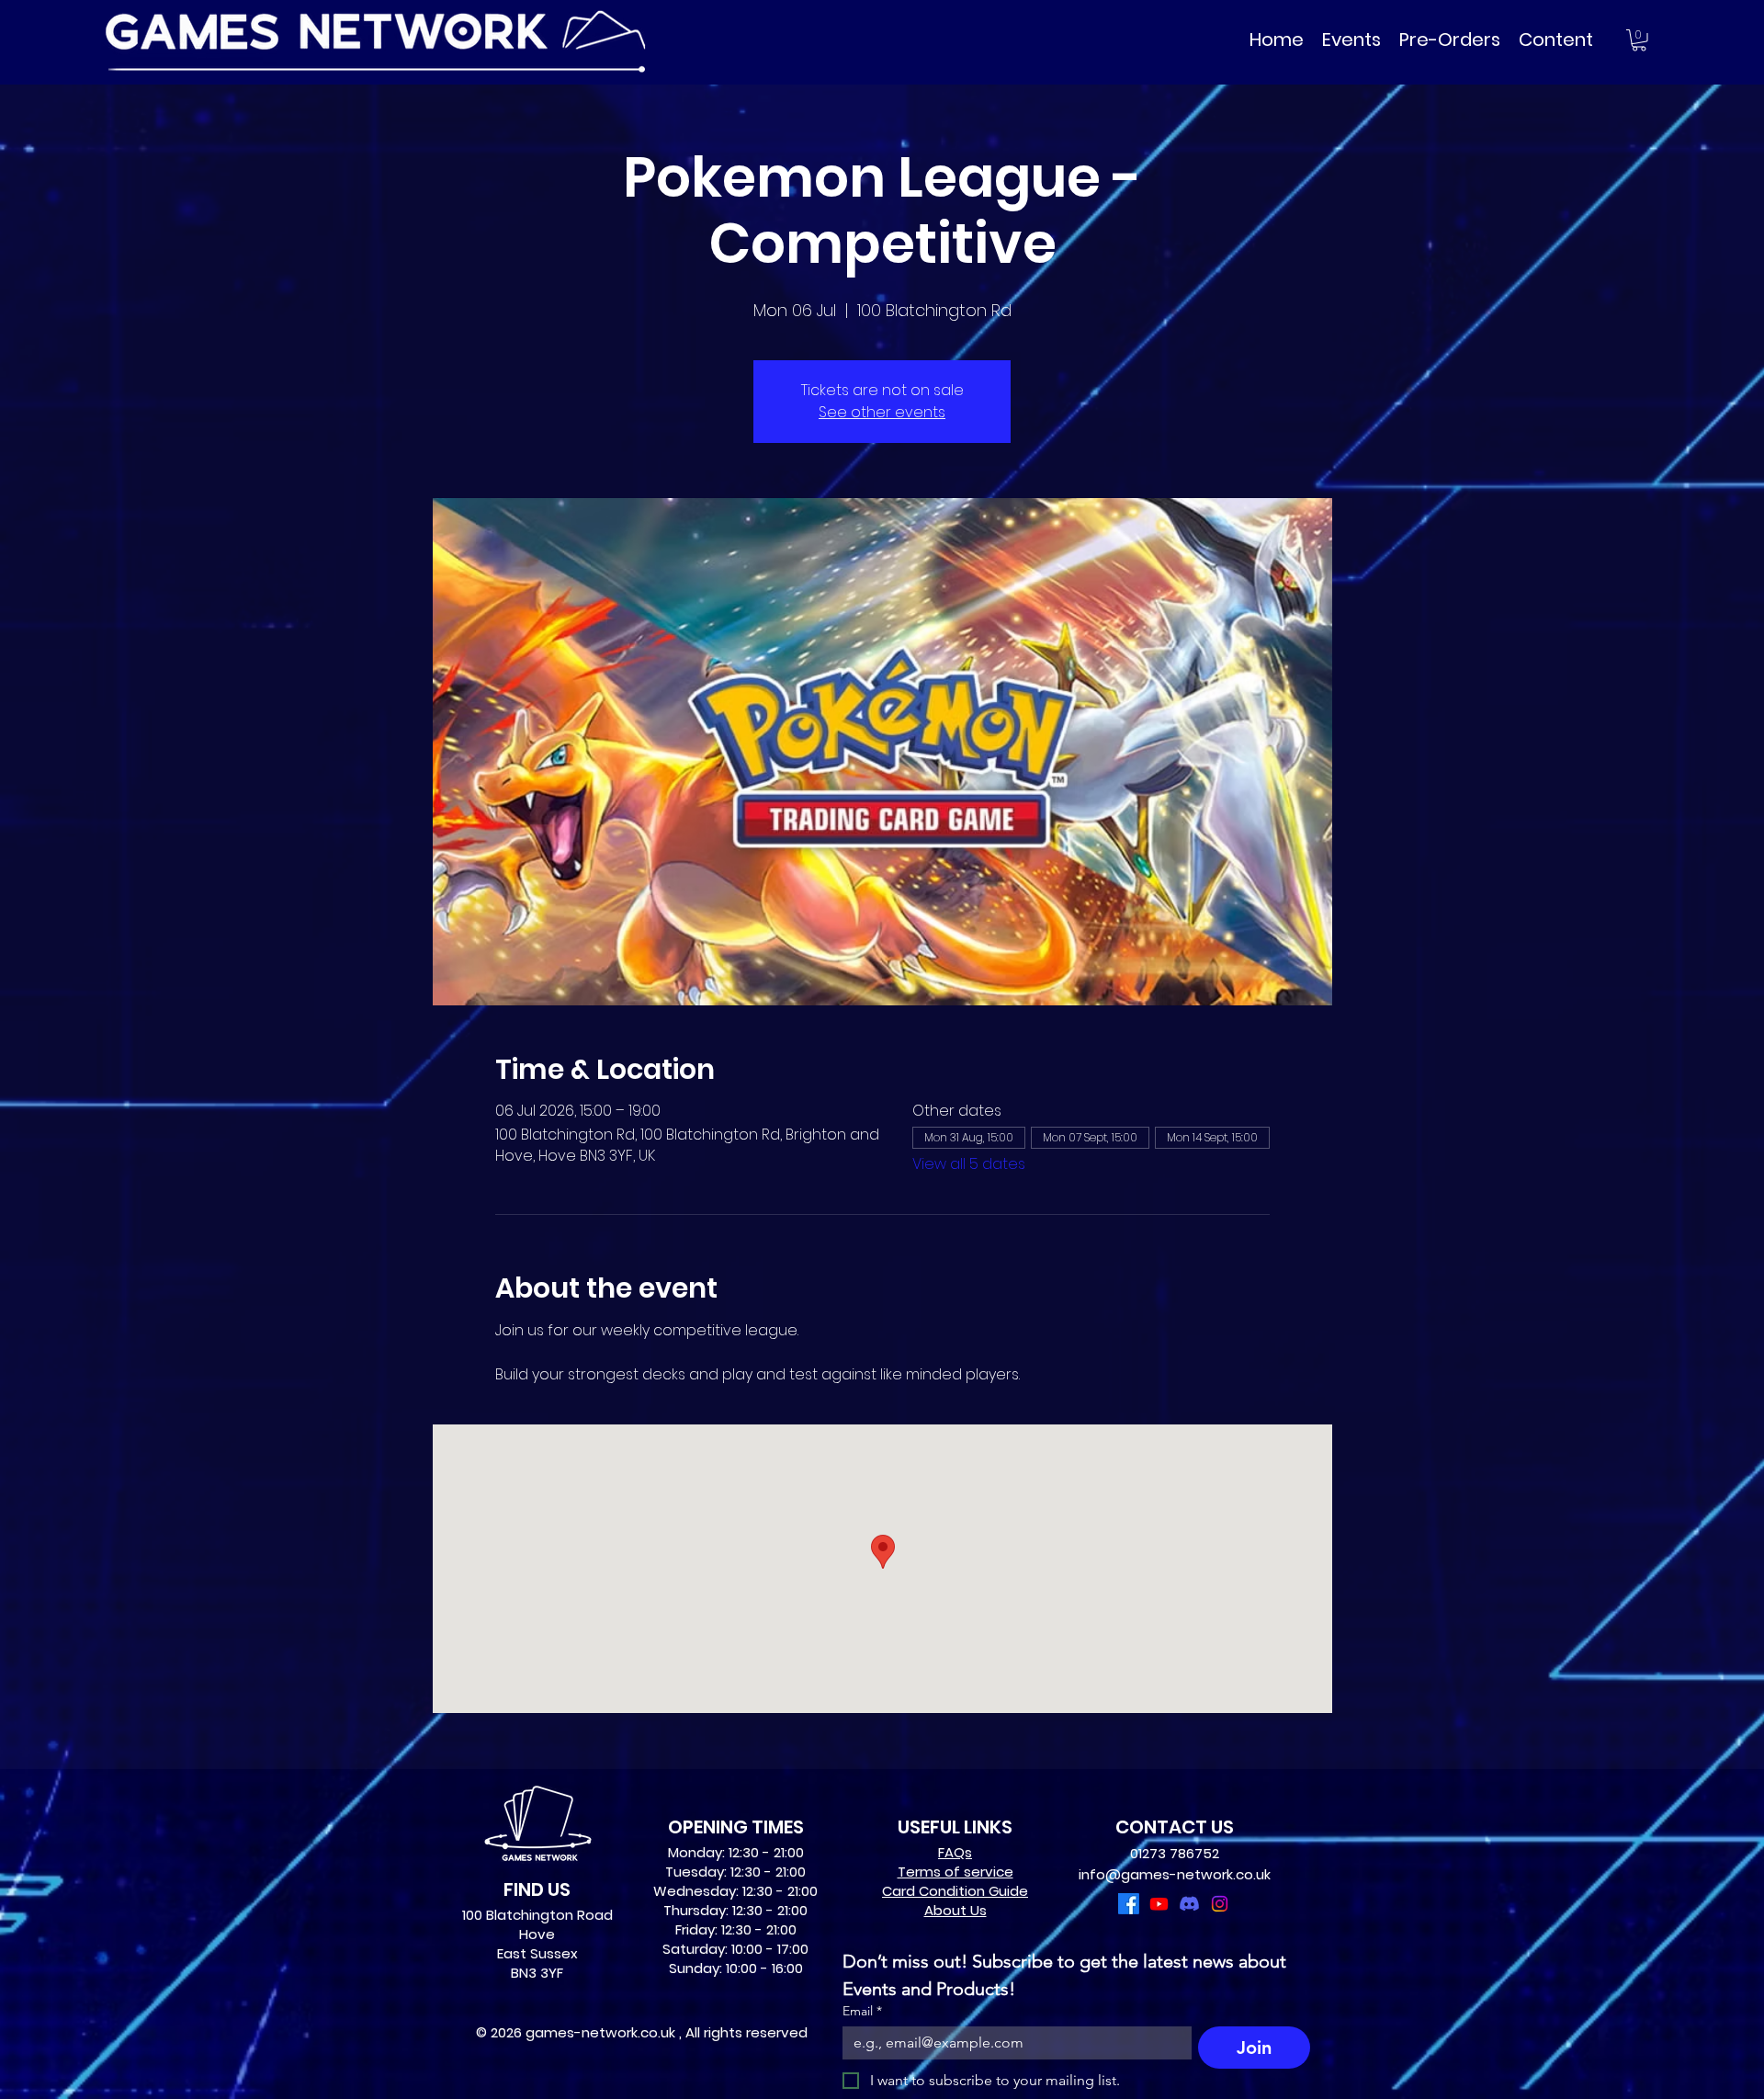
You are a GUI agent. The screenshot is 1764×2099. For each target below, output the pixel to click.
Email (862, 2011)
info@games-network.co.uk (1175, 1874)
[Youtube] (1159, 1904)
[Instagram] (1220, 1904)
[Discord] (1189, 1904)
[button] (1639, 40)
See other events (882, 412)
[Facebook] (1129, 1904)
